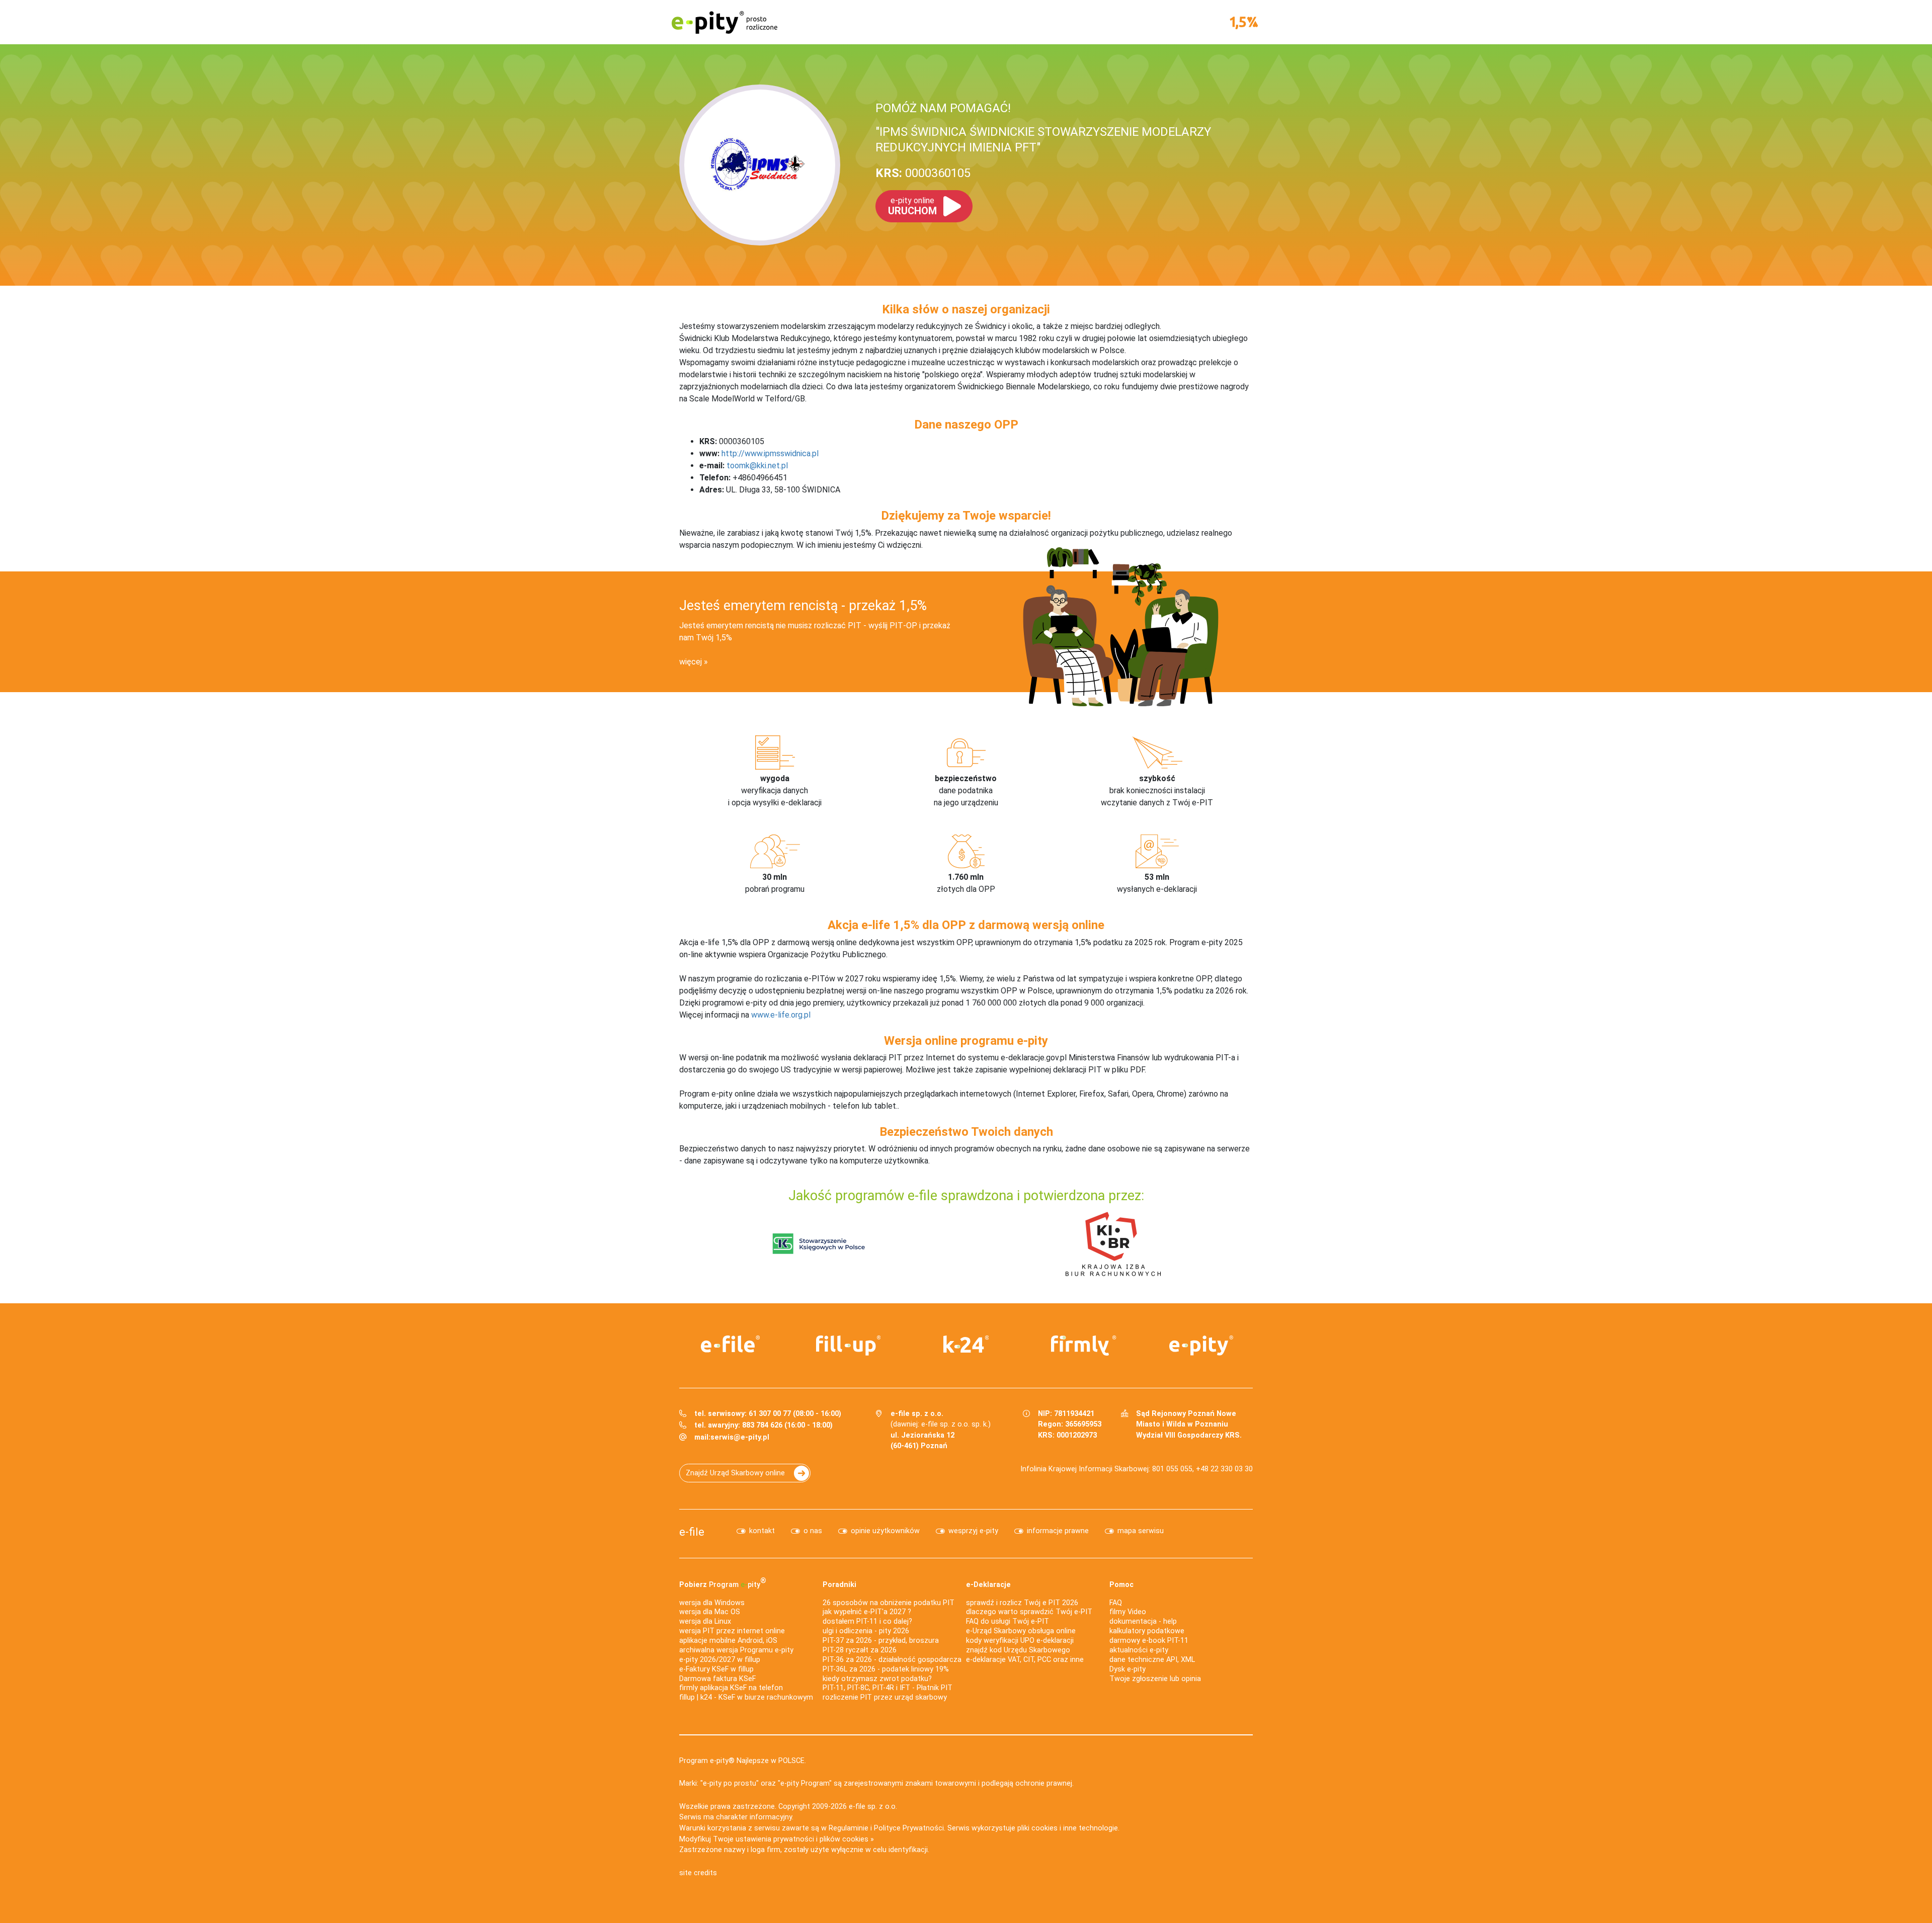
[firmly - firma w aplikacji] (1084, 1346)
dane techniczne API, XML (1152, 1660)
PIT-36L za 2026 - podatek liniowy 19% (886, 1669)
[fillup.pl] (848, 1346)
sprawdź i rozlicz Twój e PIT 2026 (1022, 1603)
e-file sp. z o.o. (873, 1807)
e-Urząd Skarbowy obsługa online (1021, 1631)
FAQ (1116, 1603)
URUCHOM (912, 206)
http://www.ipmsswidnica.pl (770, 453)
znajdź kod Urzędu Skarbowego (1018, 1650)
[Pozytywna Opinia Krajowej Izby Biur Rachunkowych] (1113, 1243)
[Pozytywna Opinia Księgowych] (819, 1243)
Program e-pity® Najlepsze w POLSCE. (743, 1761)
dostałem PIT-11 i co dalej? (867, 1621)
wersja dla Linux (705, 1621)
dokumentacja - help (1143, 1621)
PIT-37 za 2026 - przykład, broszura (881, 1641)
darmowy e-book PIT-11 (1149, 1641)
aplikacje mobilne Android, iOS (728, 1641)
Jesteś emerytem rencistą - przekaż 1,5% (803, 606)
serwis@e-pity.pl (740, 1437)
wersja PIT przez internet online (732, 1631)
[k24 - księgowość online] (966, 1344)
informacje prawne (1058, 1531)
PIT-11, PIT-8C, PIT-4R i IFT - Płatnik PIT (888, 1688)
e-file (692, 1532)
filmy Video (1128, 1612)
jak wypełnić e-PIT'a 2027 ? (867, 1612)
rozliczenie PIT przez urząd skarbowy (885, 1697)
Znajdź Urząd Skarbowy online (735, 1473)
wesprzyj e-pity (973, 1531)
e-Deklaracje (988, 1585)
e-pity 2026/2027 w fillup (720, 1660)
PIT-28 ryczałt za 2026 (860, 1650)
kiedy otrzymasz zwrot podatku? (877, 1679)
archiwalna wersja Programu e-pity (736, 1650)
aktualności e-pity (1139, 1650)
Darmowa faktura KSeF (717, 1679)
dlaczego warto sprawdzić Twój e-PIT (1029, 1612)
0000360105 (923, 173)
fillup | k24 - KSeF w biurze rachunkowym (746, 1697)
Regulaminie (849, 1828)
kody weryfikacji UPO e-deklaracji (1020, 1641)
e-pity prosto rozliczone (725, 22)
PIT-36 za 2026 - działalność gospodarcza (892, 1660)
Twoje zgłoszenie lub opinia (1155, 1679)
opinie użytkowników (885, 1531)
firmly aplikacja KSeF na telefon (731, 1688)
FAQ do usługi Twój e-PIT (1008, 1621)
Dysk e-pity (1128, 1669)
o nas (813, 1531)
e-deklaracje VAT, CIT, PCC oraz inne (1025, 1660)
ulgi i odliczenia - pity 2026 (866, 1631)
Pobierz (723, 1582)
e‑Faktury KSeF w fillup (716, 1669)
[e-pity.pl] (1201, 1346)
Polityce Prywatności (909, 1828)
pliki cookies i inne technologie (1068, 1828)
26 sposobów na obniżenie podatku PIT (889, 1603)
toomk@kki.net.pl (757, 466)
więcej (691, 662)
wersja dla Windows (712, 1603)
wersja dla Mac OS (710, 1612)
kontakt (762, 1531)
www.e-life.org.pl (781, 1015)
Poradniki (839, 1585)
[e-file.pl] (731, 1344)
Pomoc (1121, 1585)
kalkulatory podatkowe (1147, 1631)
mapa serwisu (1141, 1531)
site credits (698, 1873)
